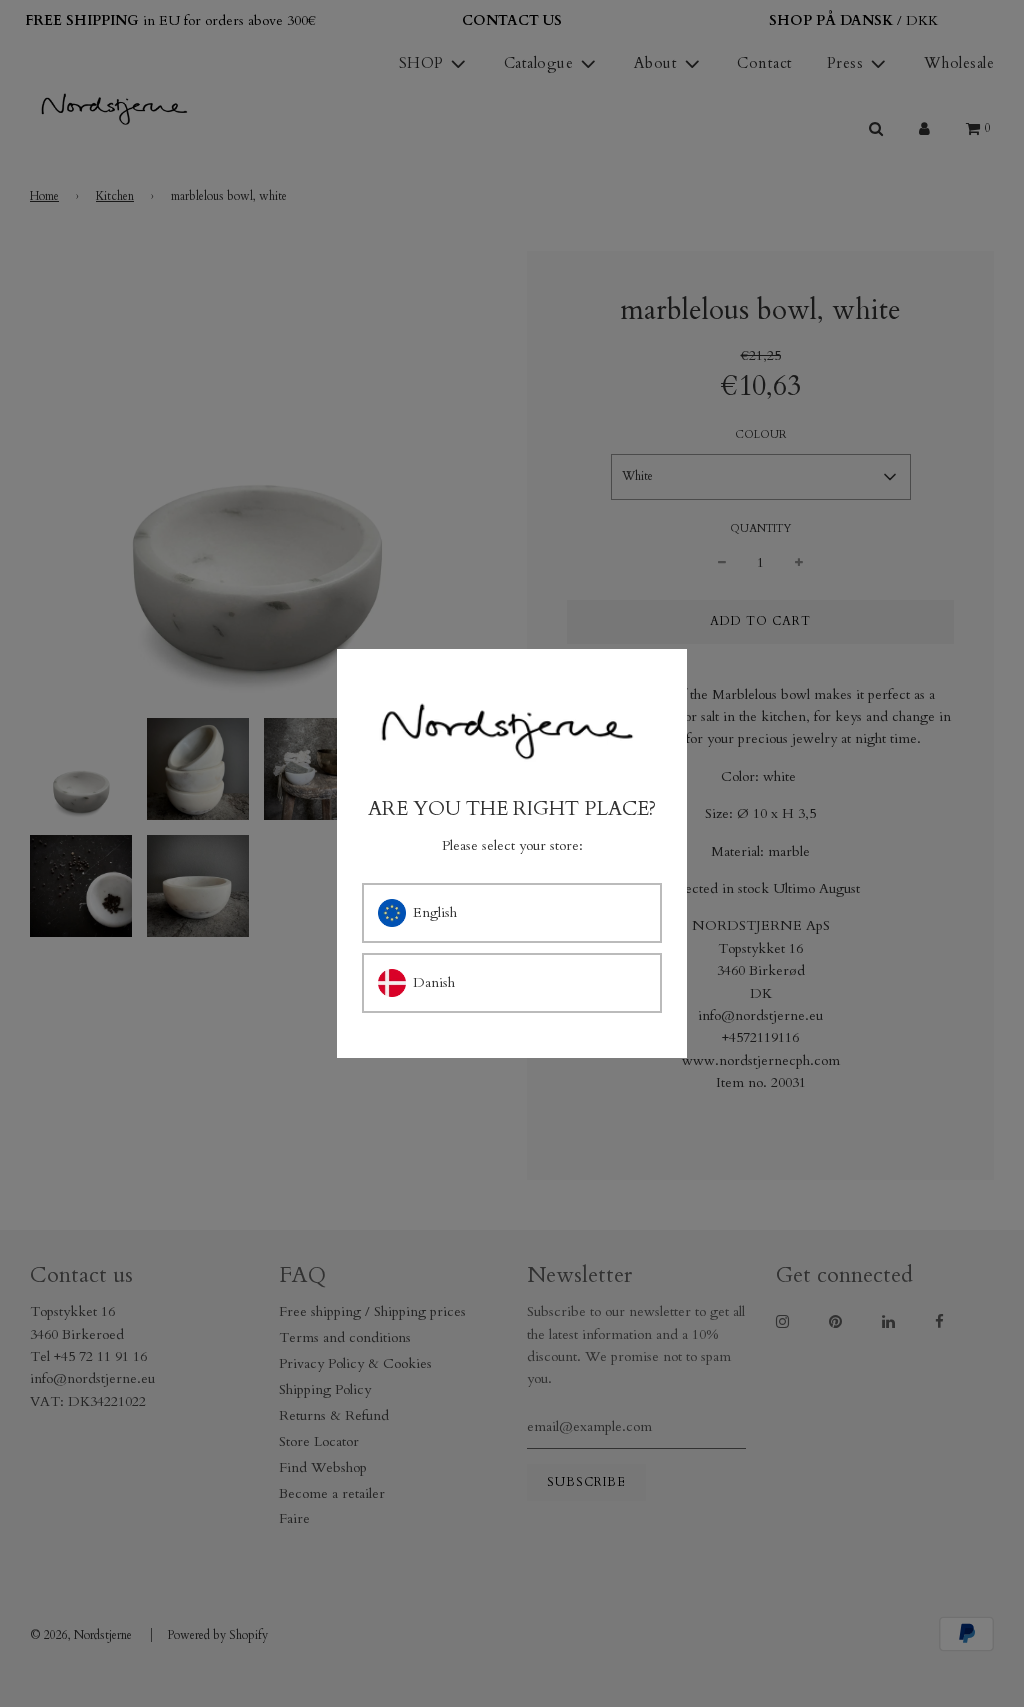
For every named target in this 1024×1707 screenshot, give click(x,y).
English (435, 912)
